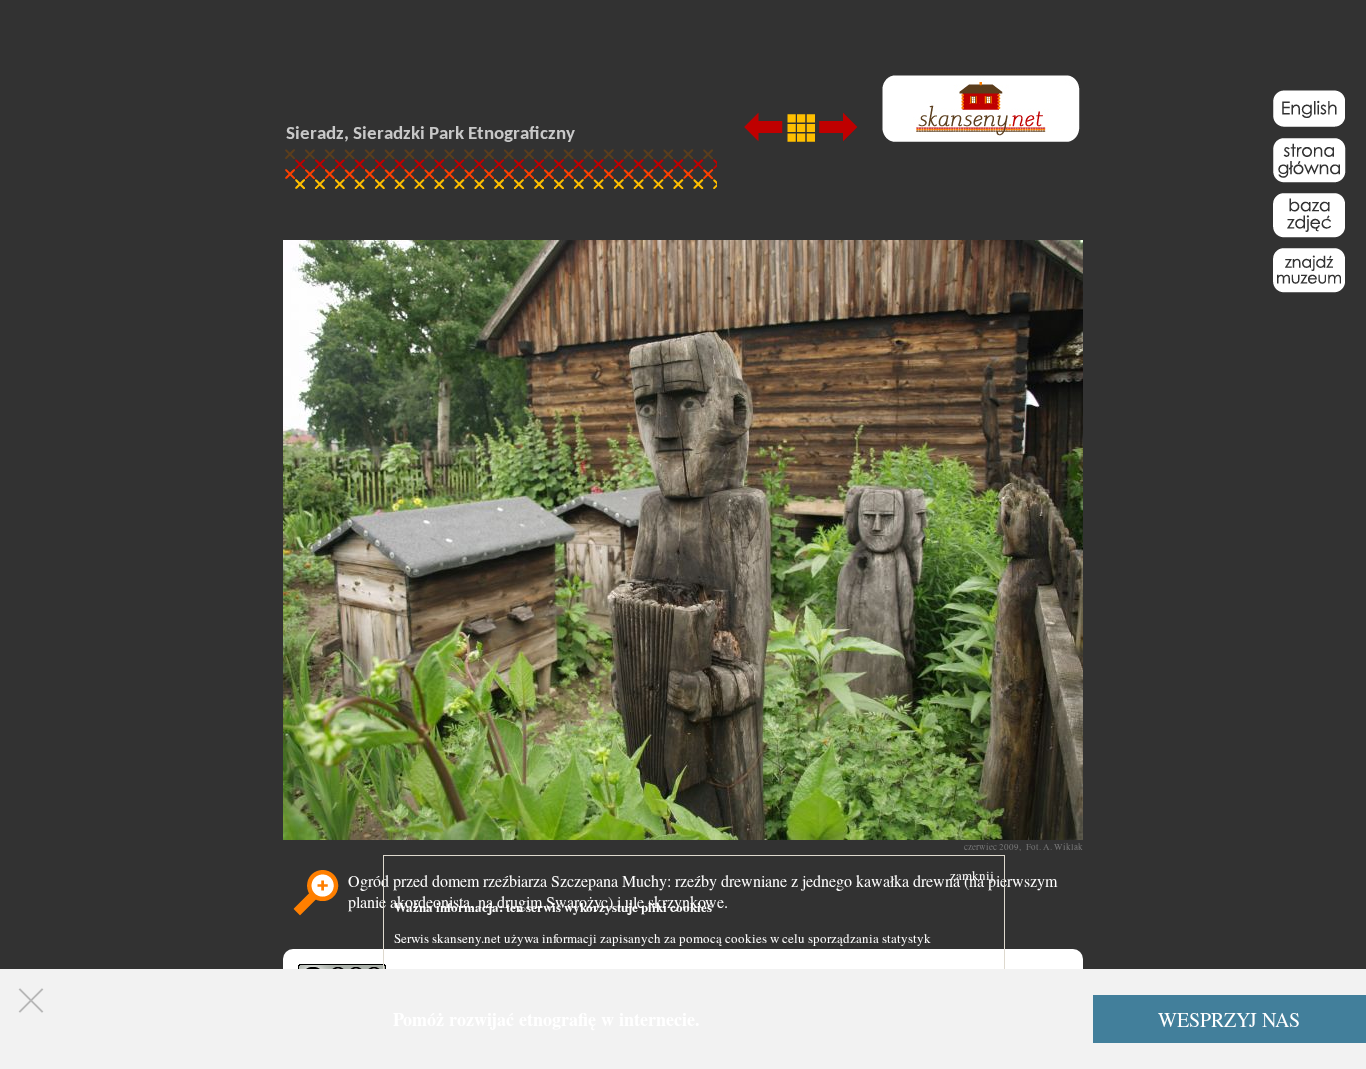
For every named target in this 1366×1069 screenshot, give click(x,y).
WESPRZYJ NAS (1229, 1019)
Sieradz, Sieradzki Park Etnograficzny (430, 134)
